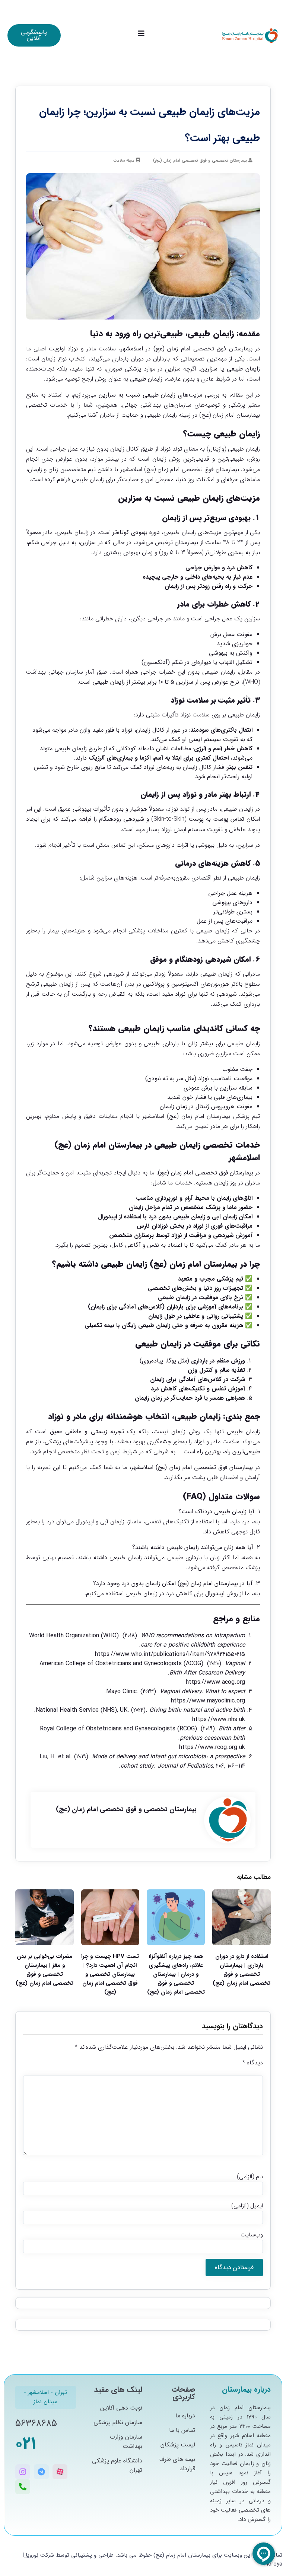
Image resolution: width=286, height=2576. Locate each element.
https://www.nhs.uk (219, 1719)
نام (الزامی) (250, 2177)
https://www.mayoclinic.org (208, 1701)
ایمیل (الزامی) (247, 2206)
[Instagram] (23, 2472)
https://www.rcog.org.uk (212, 1747)
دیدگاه (252, 2063)
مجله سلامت (124, 161)
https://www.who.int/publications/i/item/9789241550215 (170, 1654)
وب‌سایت (252, 2235)
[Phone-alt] (23, 2487)
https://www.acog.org (215, 1682)
